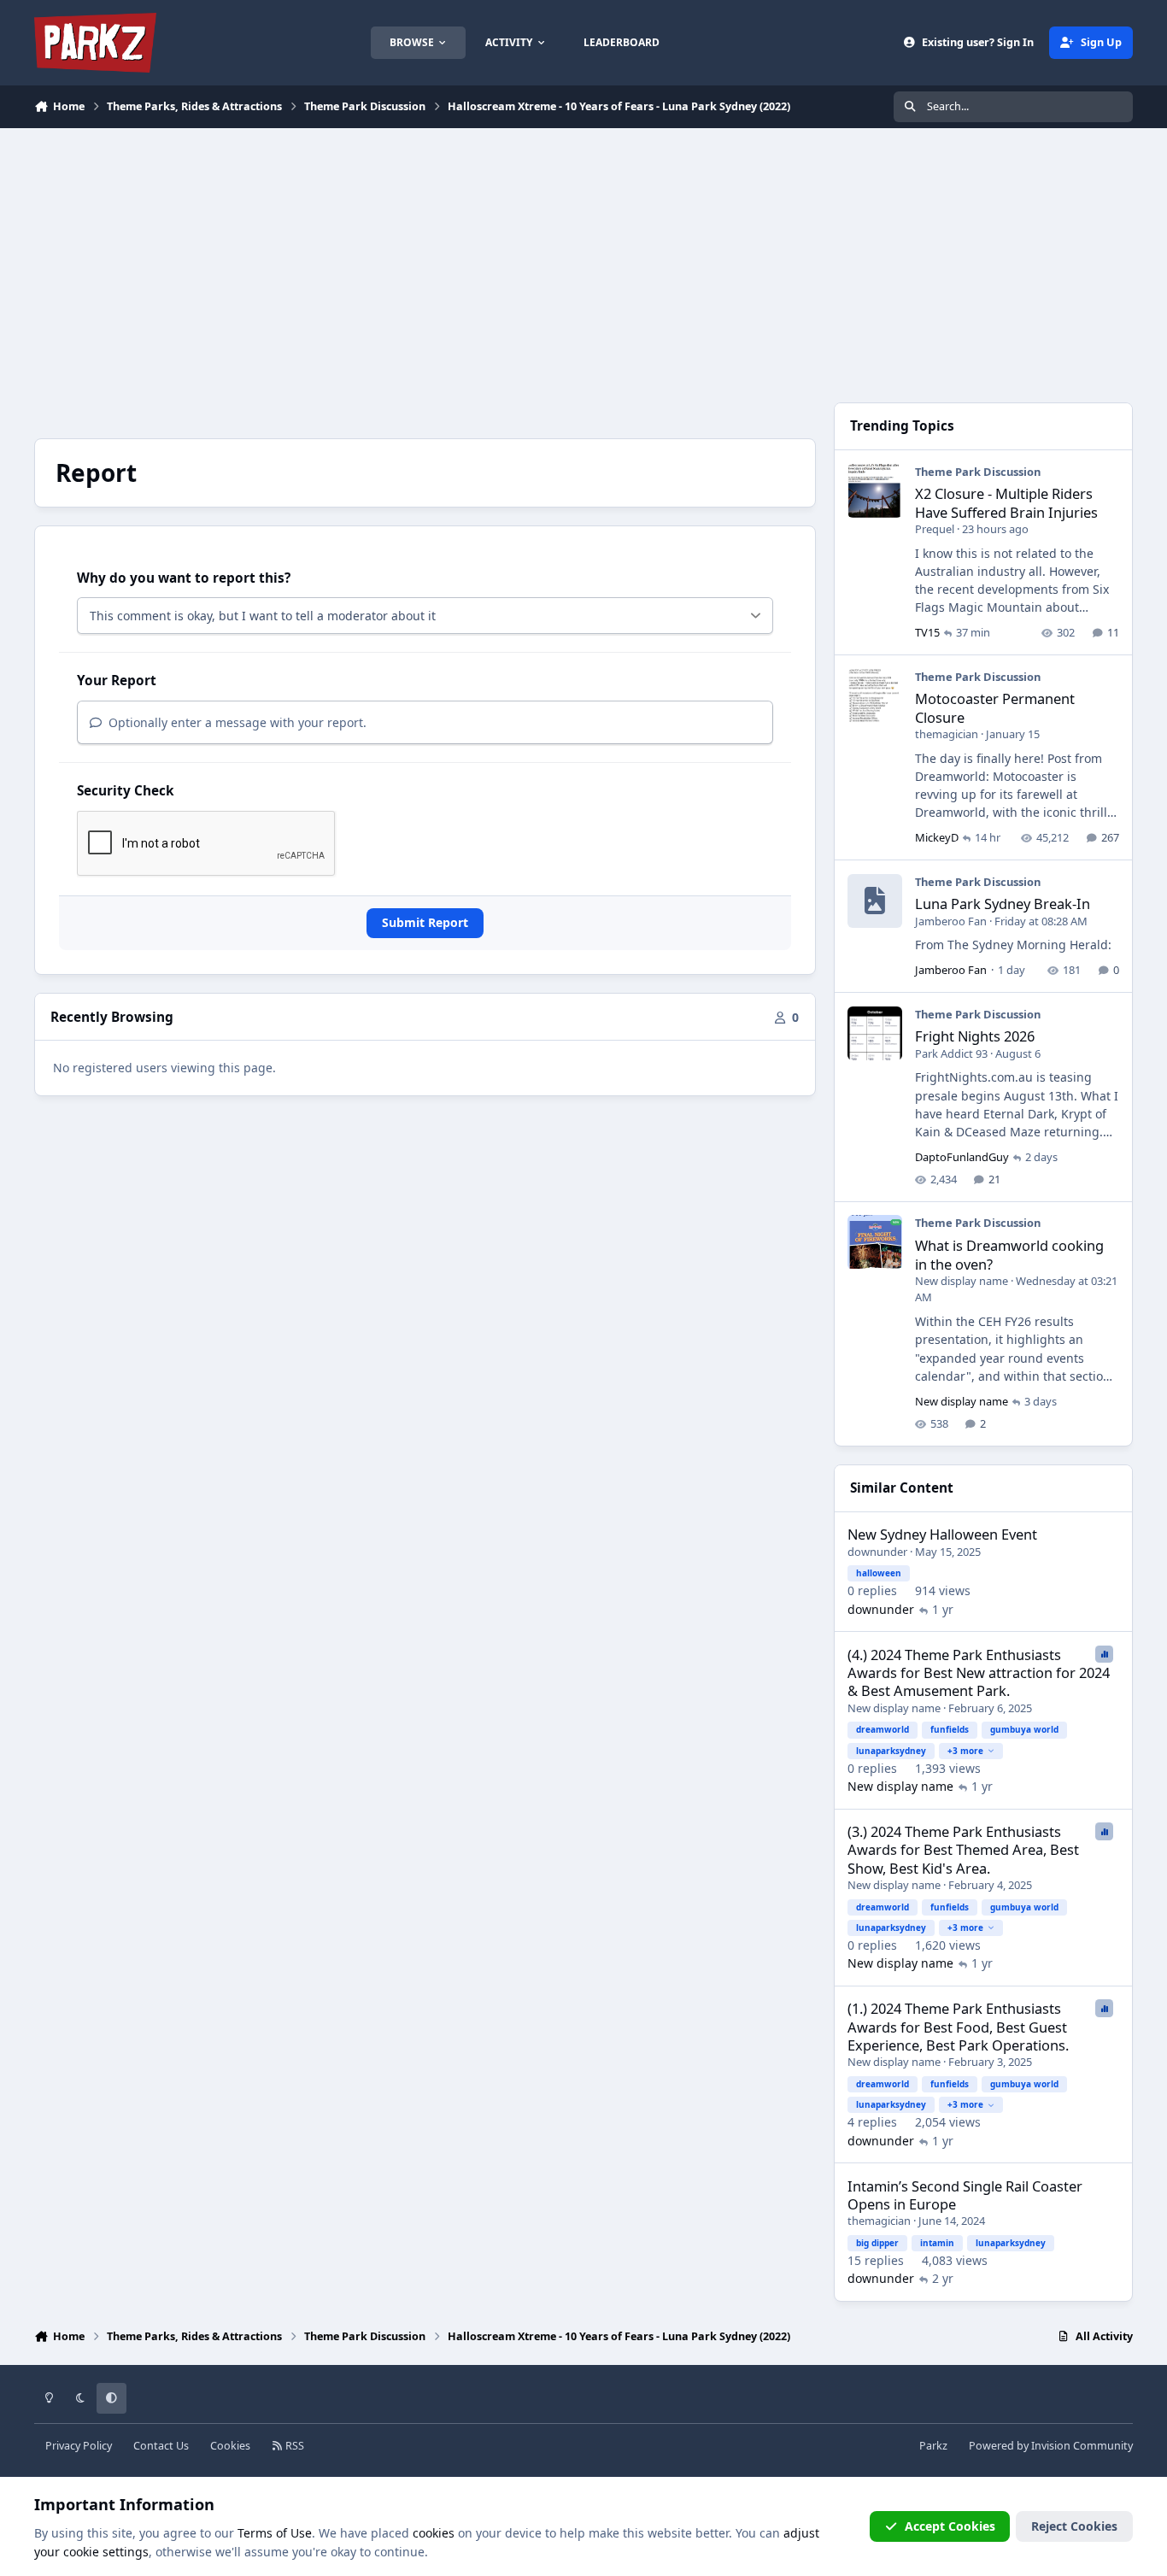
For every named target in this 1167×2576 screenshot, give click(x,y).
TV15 (927, 632)
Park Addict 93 (951, 1053)
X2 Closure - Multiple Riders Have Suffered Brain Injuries (1006, 502)
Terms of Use (275, 2533)
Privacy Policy (79, 2446)
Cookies (230, 2446)
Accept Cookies (950, 2526)
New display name (962, 1281)
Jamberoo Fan (951, 921)
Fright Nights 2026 (975, 1036)
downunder (877, 1552)
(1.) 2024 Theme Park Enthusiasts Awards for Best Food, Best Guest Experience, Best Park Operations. (958, 2027)
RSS (293, 2446)
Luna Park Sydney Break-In (1003, 904)
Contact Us (161, 2446)
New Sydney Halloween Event (942, 1534)
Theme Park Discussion (978, 472)
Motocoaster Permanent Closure (995, 707)
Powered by (1051, 2446)
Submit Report (425, 922)
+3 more (965, 1751)
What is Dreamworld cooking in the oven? (1009, 1254)
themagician (947, 734)
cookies (434, 2533)
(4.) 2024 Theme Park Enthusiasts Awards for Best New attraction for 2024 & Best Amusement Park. (979, 1673)
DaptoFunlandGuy (962, 1157)
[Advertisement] (583, 256)
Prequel (935, 529)
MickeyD (937, 837)
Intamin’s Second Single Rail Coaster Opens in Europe (965, 2195)
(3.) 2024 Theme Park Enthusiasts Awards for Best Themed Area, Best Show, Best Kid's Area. (963, 1850)
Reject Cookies (1074, 2526)
